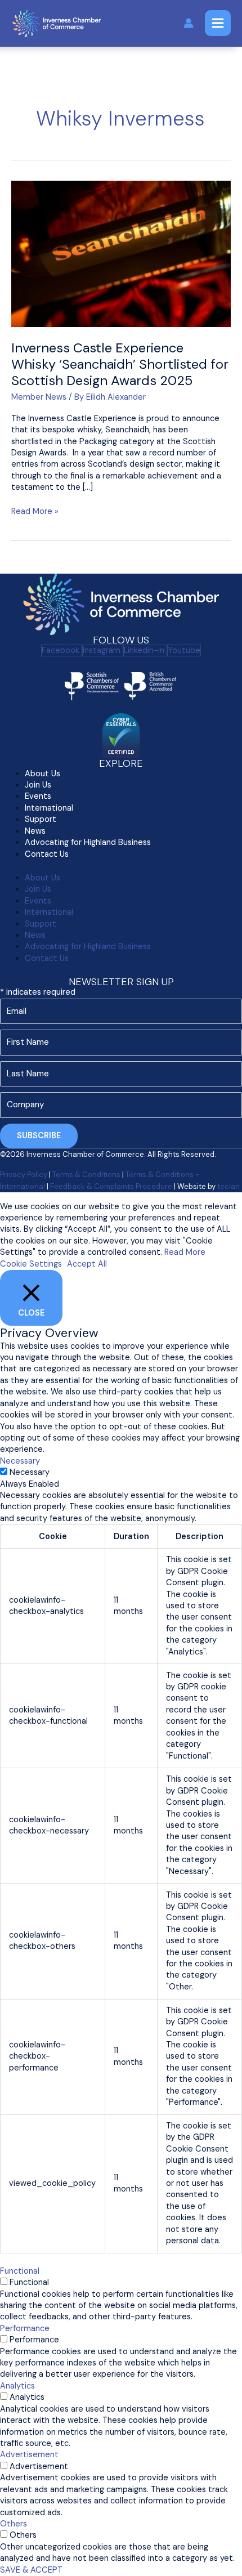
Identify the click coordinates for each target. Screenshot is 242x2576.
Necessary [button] (20, 1461)
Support (41, 819)
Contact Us (47, 854)
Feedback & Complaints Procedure (111, 1186)
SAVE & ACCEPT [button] (31, 2570)
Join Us (38, 889)
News (35, 935)
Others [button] (14, 2524)
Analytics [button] (17, 2386)
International (49, 912)
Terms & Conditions (86, 1175)
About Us (42, 878)
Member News (39, 397)
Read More (185, 1252)
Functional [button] (20, 2271)
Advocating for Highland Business (88, 842)
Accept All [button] (87, 1264)
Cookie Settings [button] (31, 1264)
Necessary (30, 1472)
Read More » (35, 511)
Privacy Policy (24, 1175)
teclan (228, 1186)
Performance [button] (25, 2329)
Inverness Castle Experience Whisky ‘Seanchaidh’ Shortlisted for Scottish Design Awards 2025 (120, 364)
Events (38, 796)
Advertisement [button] (29, 2455)
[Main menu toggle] (218, 23)
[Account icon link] (189, 23)
